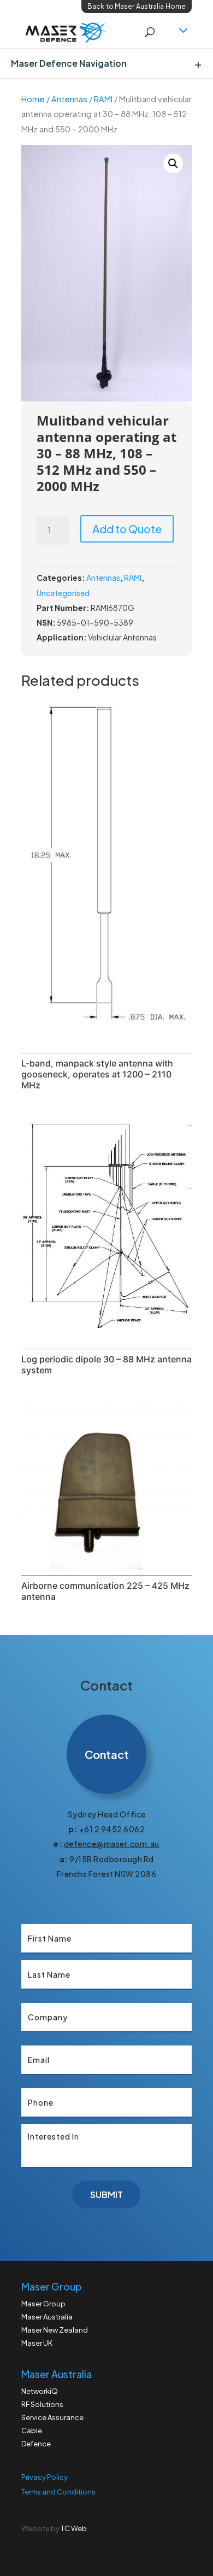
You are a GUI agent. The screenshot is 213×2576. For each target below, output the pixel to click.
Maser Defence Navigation (69, 63)
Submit (106, 2195)
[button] (173, 164)
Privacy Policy (45, 2477)
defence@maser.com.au (112, 1844)
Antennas (69, 99)
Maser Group (43, 2304)
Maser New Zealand (55, 2330)
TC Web (74, 2528)
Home (33, 99)
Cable (32, 2431)
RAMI (103, 99)
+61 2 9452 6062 (112, 1829)
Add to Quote (127, 529)
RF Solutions (42, 2404)
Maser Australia (47, 2317)
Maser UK (37, 2343)
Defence (36, 2444)
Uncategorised (63, 593)
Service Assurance (52, 2417)
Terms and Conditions (58, 2492)
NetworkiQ (40, 2391)
